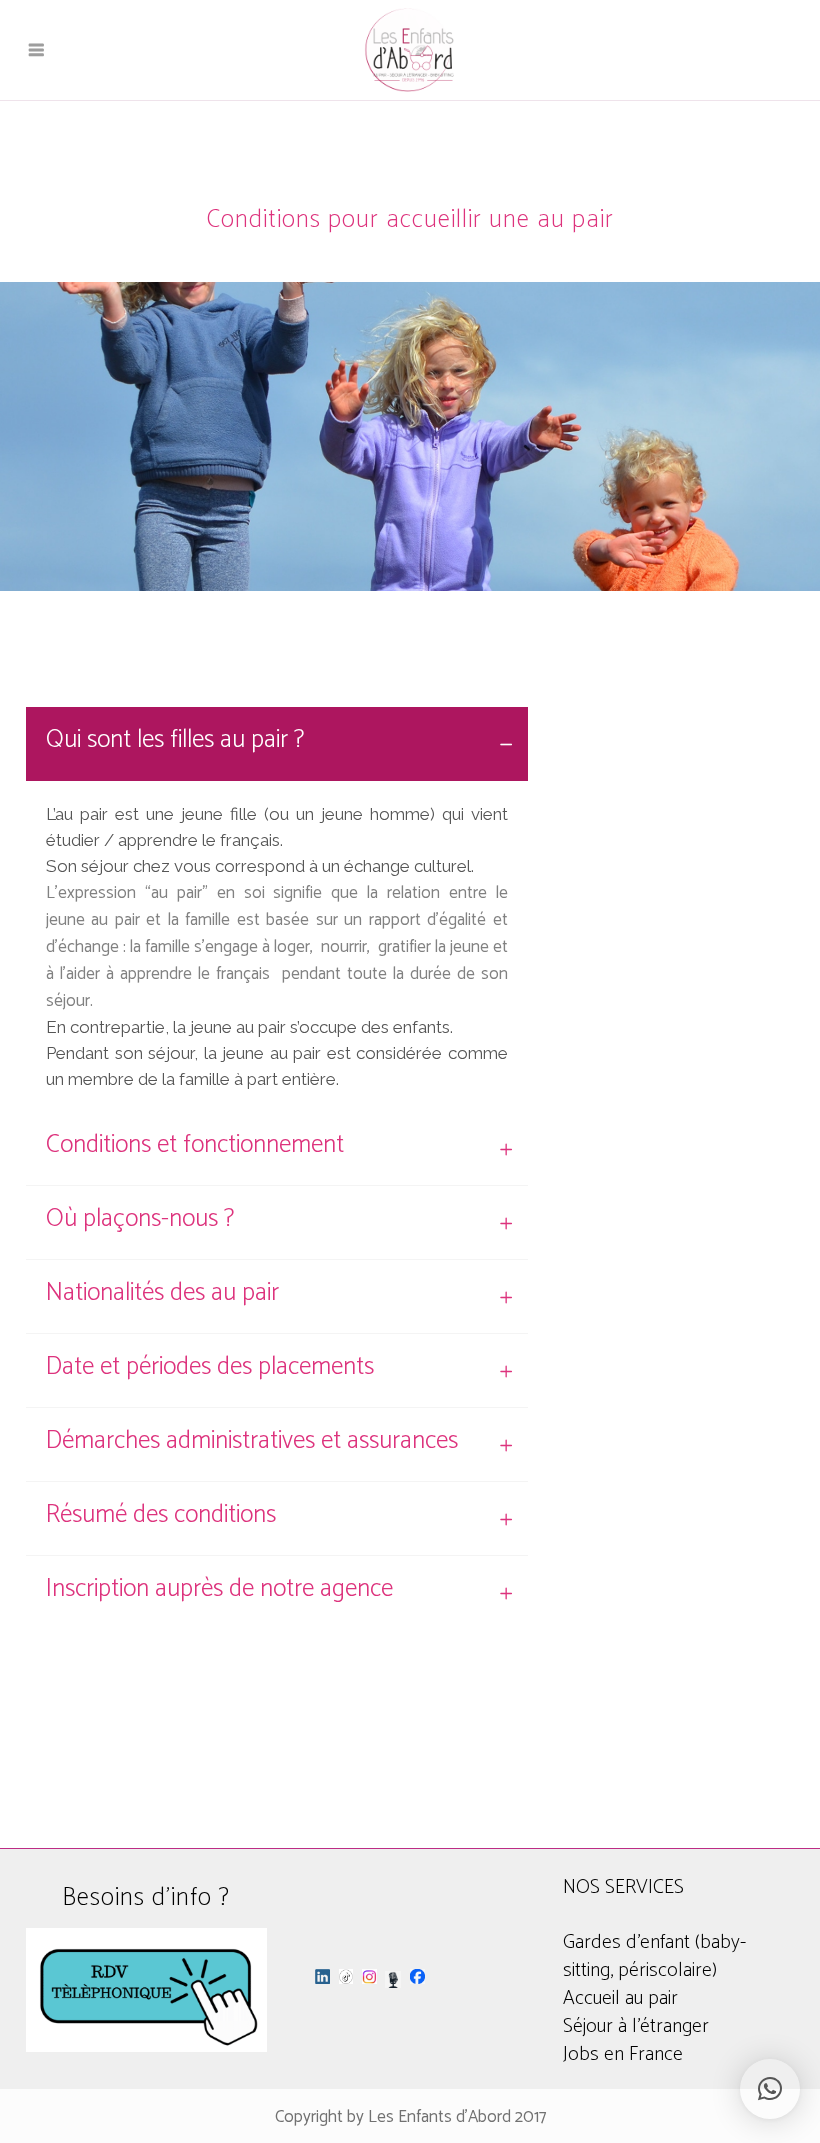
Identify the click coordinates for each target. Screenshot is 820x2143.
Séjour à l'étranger (636, 2026)
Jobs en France (623, 2054)
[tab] (277, 744)
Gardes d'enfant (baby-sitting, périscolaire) (654, 1956)
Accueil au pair (620, 1998)
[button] (770, 2089)
